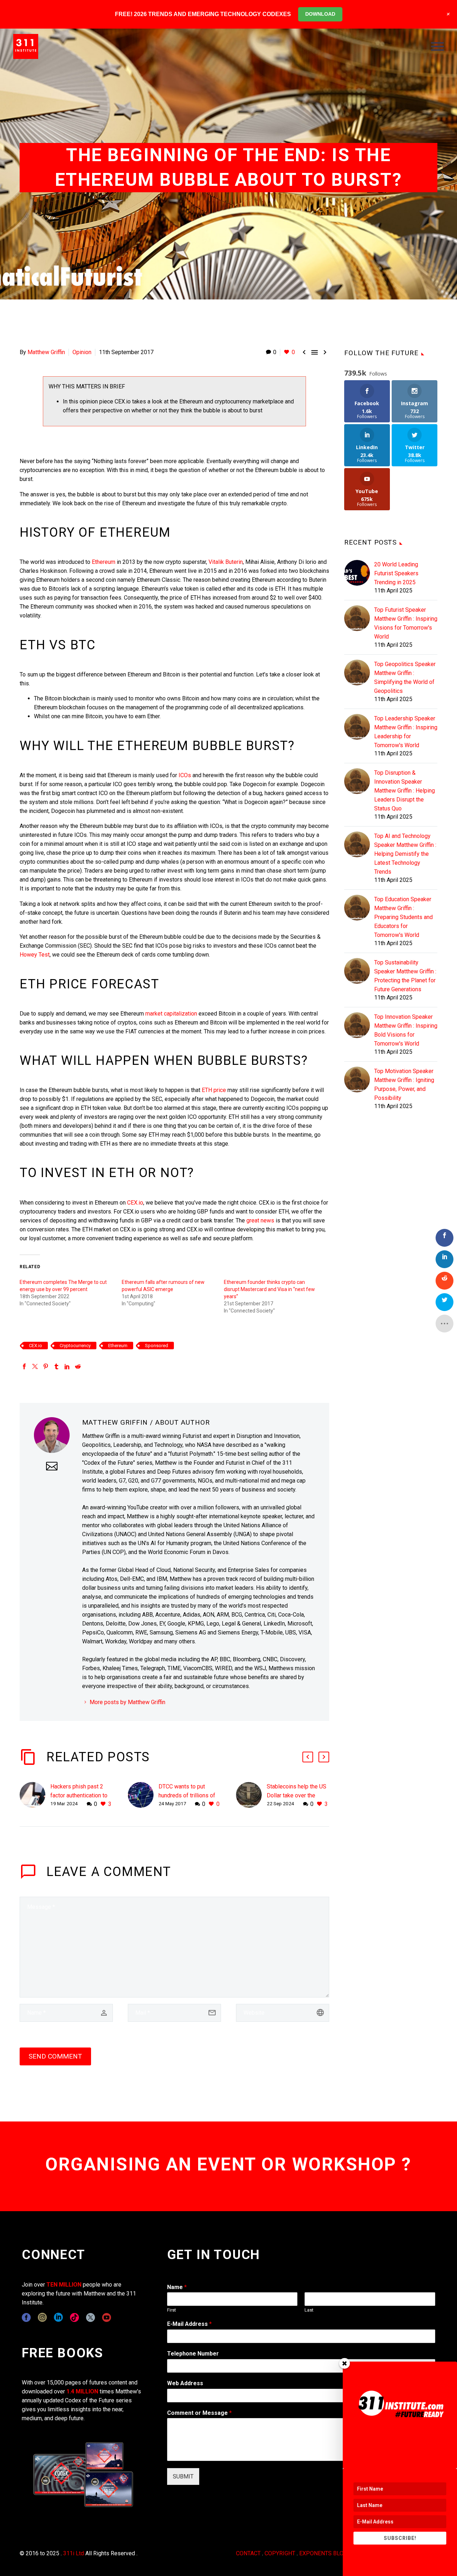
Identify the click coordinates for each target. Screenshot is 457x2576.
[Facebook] (24, 1366)
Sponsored (157, 1346)
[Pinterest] (46, 1366)
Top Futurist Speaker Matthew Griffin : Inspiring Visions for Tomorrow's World (406, 623)
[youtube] (107, 2317)
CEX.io (135, 1203)
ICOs (185, 775)
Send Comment (55, 2056)
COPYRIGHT (280, 2553)
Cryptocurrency (75, 1346)
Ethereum (104, 562)
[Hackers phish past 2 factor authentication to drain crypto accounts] (35, 1795)
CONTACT (248, 2553)
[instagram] (42, 2317)
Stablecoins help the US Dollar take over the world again (297, 1795)
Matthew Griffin (46, 352)
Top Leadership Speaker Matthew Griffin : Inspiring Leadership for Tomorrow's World (406, 732)
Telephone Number (193, 2354)
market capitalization (171, 1014)
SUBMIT (183, 2476)
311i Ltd (74, 2553)
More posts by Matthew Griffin (127, 1702)
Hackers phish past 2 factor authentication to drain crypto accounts (79, 1795)
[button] (308, 1757)
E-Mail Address (189, 2324)
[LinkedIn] (67, 1366)
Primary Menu (437, 46)
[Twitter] (35, 1366)
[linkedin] (58, 2317)
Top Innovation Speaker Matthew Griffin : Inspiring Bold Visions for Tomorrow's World (406, 1030)
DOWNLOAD (320, 14)
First (172, 2310)
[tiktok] (74, 2317)
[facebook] (26, 2317)
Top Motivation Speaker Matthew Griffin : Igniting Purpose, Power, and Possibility (404, 1084)
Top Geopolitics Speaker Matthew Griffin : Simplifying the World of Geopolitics (405, 677)
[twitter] (91, 2317)
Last (309, 2310)
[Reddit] (78, 1366)
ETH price (214, 1090)
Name (177, 2287)
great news (260, 1220)
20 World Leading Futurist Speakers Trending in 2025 (396, 573)
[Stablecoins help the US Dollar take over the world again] (251, 1795)
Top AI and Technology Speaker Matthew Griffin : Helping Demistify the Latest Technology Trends (405, 854)
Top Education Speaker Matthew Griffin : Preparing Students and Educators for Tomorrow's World (403, 917)
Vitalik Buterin (226, 562)
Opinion (82, 352)
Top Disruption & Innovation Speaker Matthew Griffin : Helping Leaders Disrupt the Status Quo (405, 791)
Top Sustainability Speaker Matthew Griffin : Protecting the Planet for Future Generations (405, 976)
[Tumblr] (56, 1366)
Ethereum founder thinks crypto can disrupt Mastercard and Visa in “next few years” (269, 1289)
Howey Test (35, 955)
